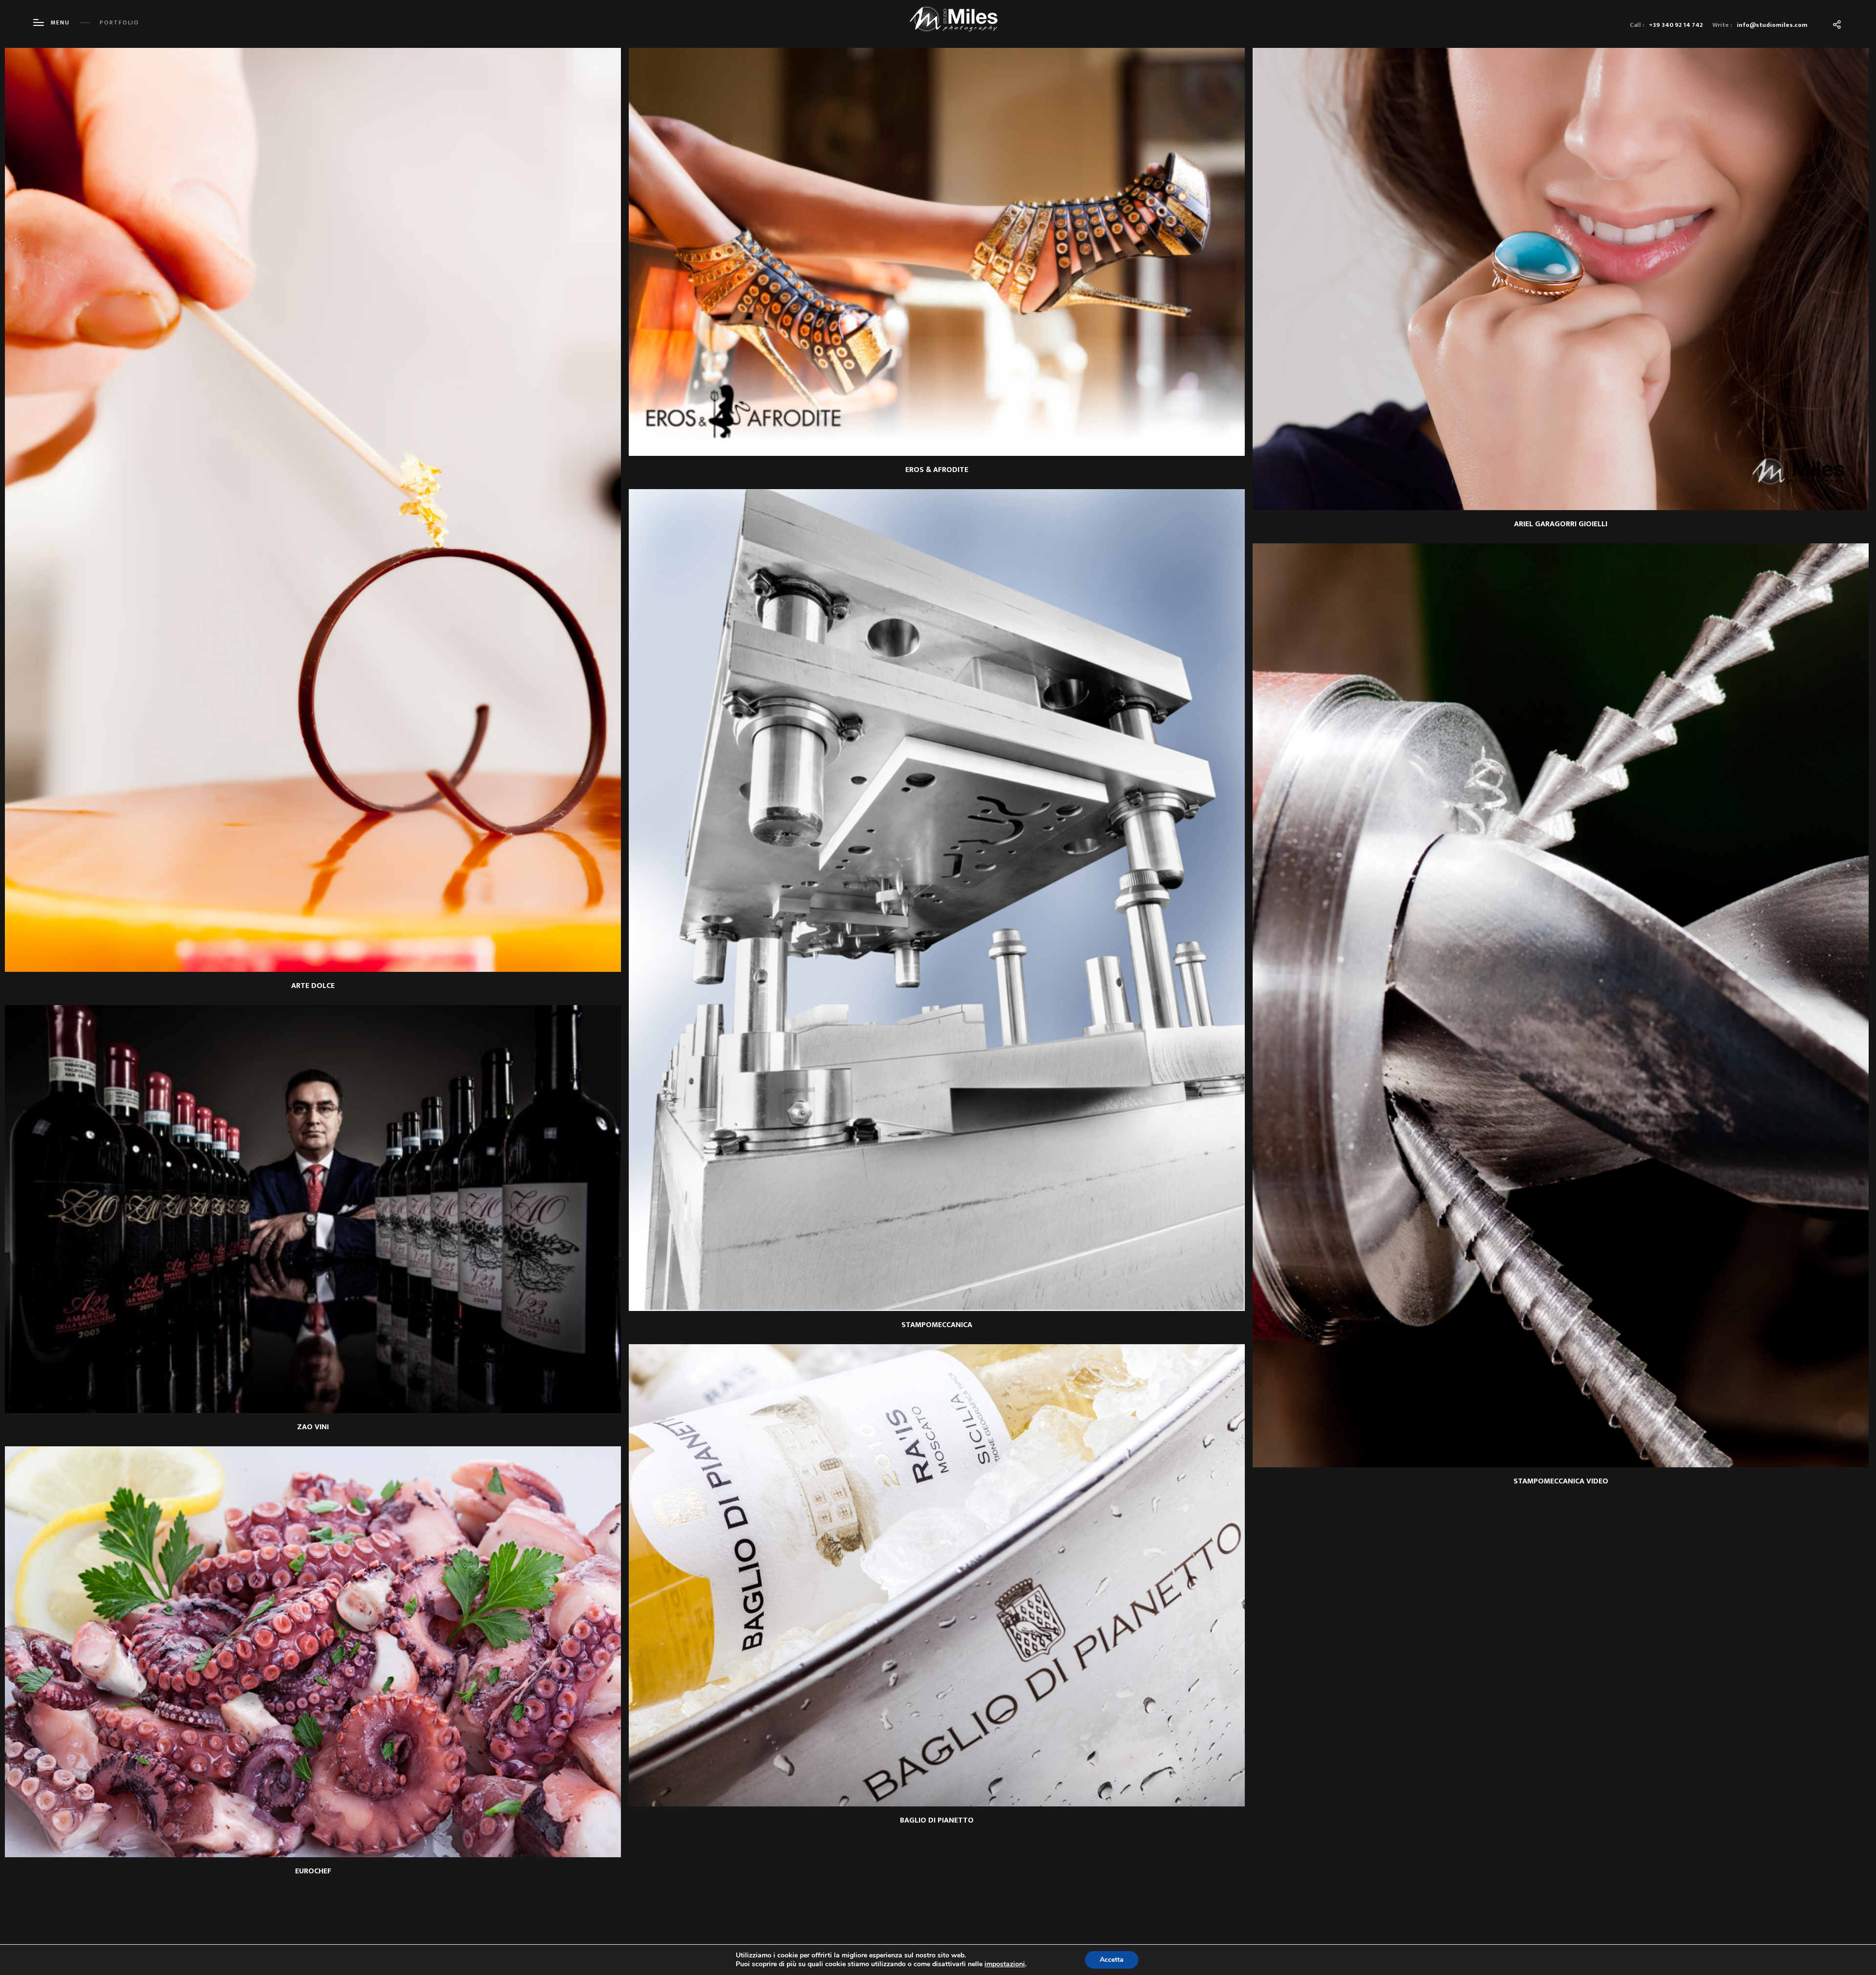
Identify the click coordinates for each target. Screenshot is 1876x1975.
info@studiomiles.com (1772, 25)
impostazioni (1005, 1964)
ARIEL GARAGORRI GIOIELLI (1561, 524)
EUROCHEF (313, 1871)
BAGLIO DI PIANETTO (937, 1820)
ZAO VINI (313, 1427)
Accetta (1112, 1960)
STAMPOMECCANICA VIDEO (1561, 1481)
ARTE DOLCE (313, 986)
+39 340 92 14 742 (1676, 25)
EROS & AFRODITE (937, 470)
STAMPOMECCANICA (937, 1325)
